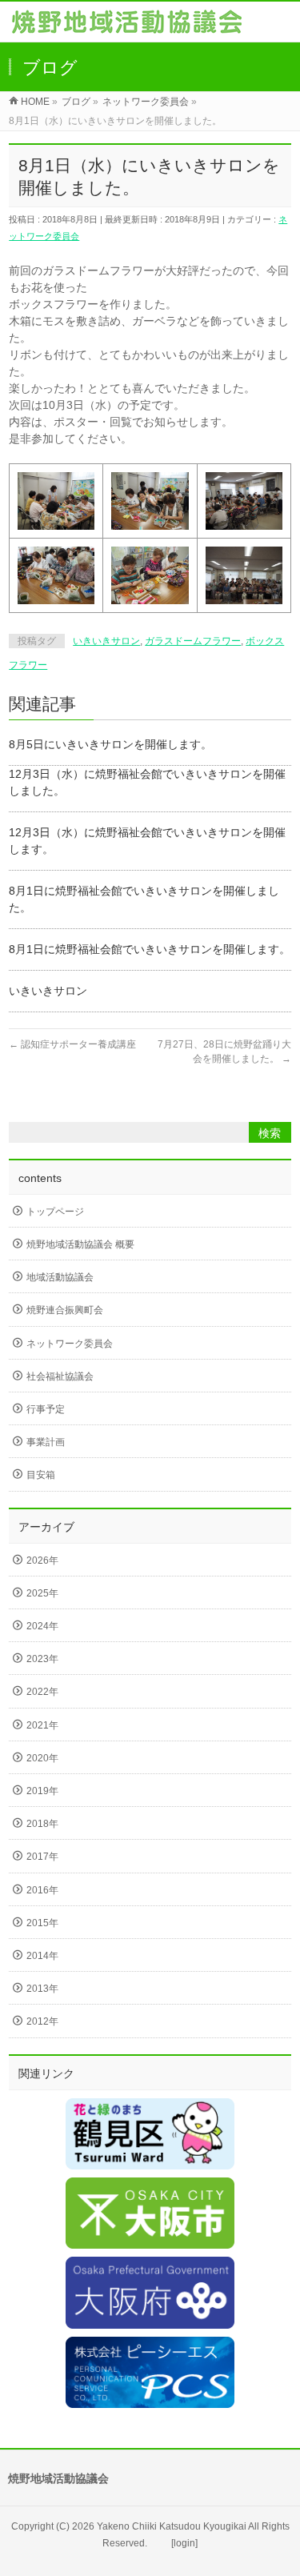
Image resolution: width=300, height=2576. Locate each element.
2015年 (42, 1923)
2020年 (42, 1758)
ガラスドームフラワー (193, 641)
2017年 (42, 1857)
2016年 (42, 1890)
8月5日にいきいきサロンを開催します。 (110, 744)
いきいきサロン (106, 641)
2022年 (42, 1692)
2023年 (42, 1659)
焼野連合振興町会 (65, 1310)
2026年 (42, 1560)
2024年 (42, 1626)
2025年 (42, 1593)
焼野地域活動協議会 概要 (80, 1244)
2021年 (42, 1725)
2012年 (42, 2021)
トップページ (55, 1212)
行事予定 (46, 1409)
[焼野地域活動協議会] (127, 25)
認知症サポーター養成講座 (72, 1044)
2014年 (42, 1956)
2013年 (42, 1989)
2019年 (42, 1791)
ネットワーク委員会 (70, 1344)
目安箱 (41, 1475)
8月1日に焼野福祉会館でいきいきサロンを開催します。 (150, 949)
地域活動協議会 (60, 1277)
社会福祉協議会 (60, 1376)
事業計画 (46, 1442)
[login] (184, 2543)
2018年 (42, 1824)
